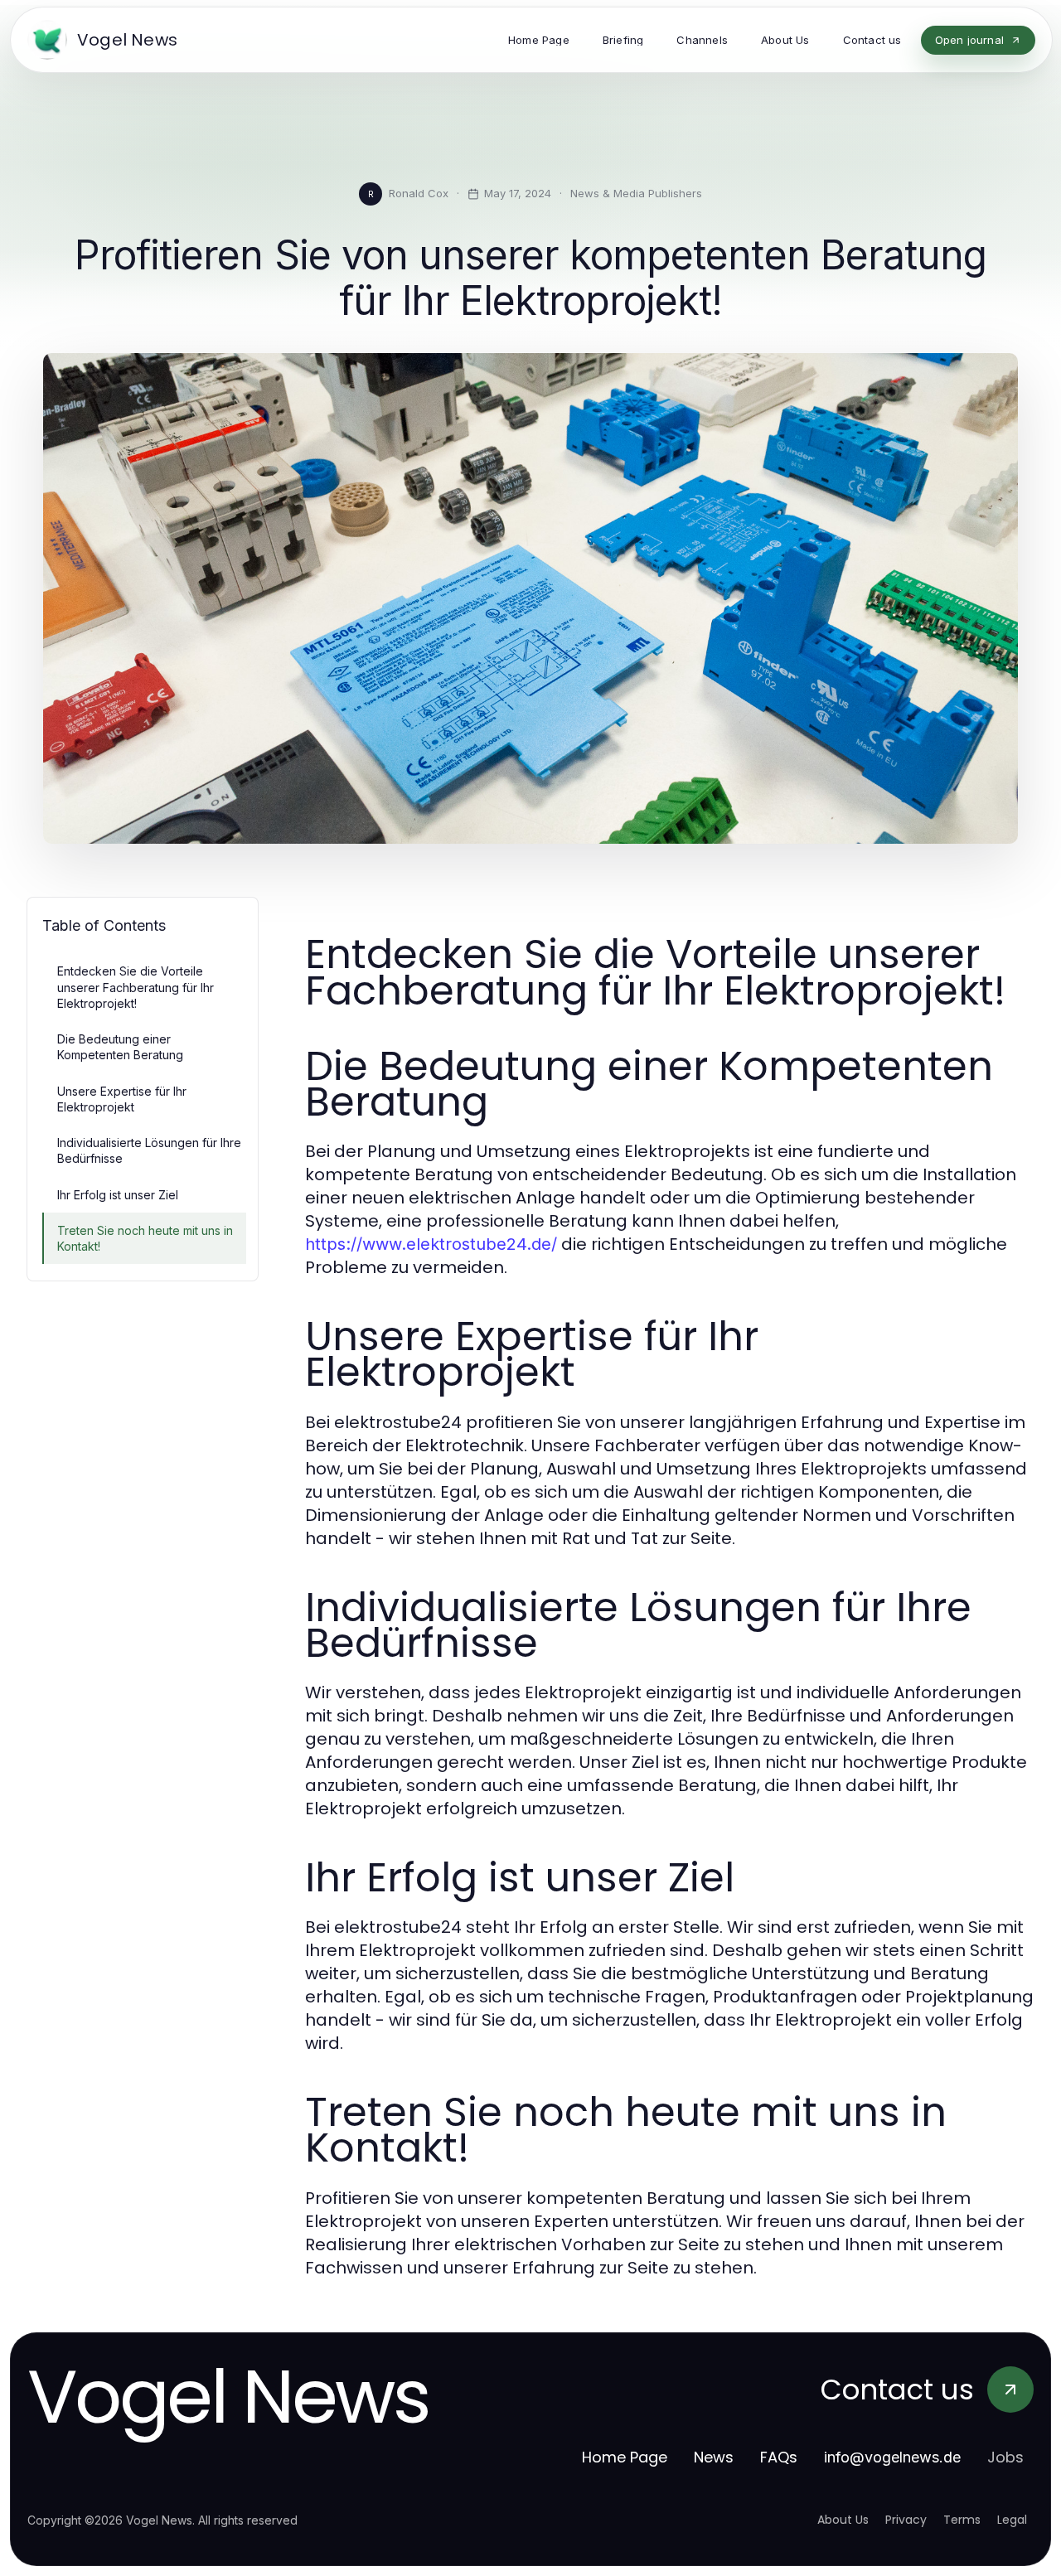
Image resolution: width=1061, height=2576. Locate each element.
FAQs (779, 2457)
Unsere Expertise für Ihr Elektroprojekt (122, 1099)
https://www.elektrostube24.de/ (431, 1244)
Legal (1012, 2520)
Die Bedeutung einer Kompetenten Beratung (120, 1047)
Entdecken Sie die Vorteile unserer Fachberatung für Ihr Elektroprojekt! (136, 987)
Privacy (906, 2520)
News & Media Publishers (636, 193)
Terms (962, 2520)
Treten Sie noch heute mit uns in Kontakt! (145, 1238)
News (714, 2457)
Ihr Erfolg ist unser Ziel (118, 1195)
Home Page (625, 2457)
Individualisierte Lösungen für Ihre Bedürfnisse (149, 1150)
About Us (843, 2520)
